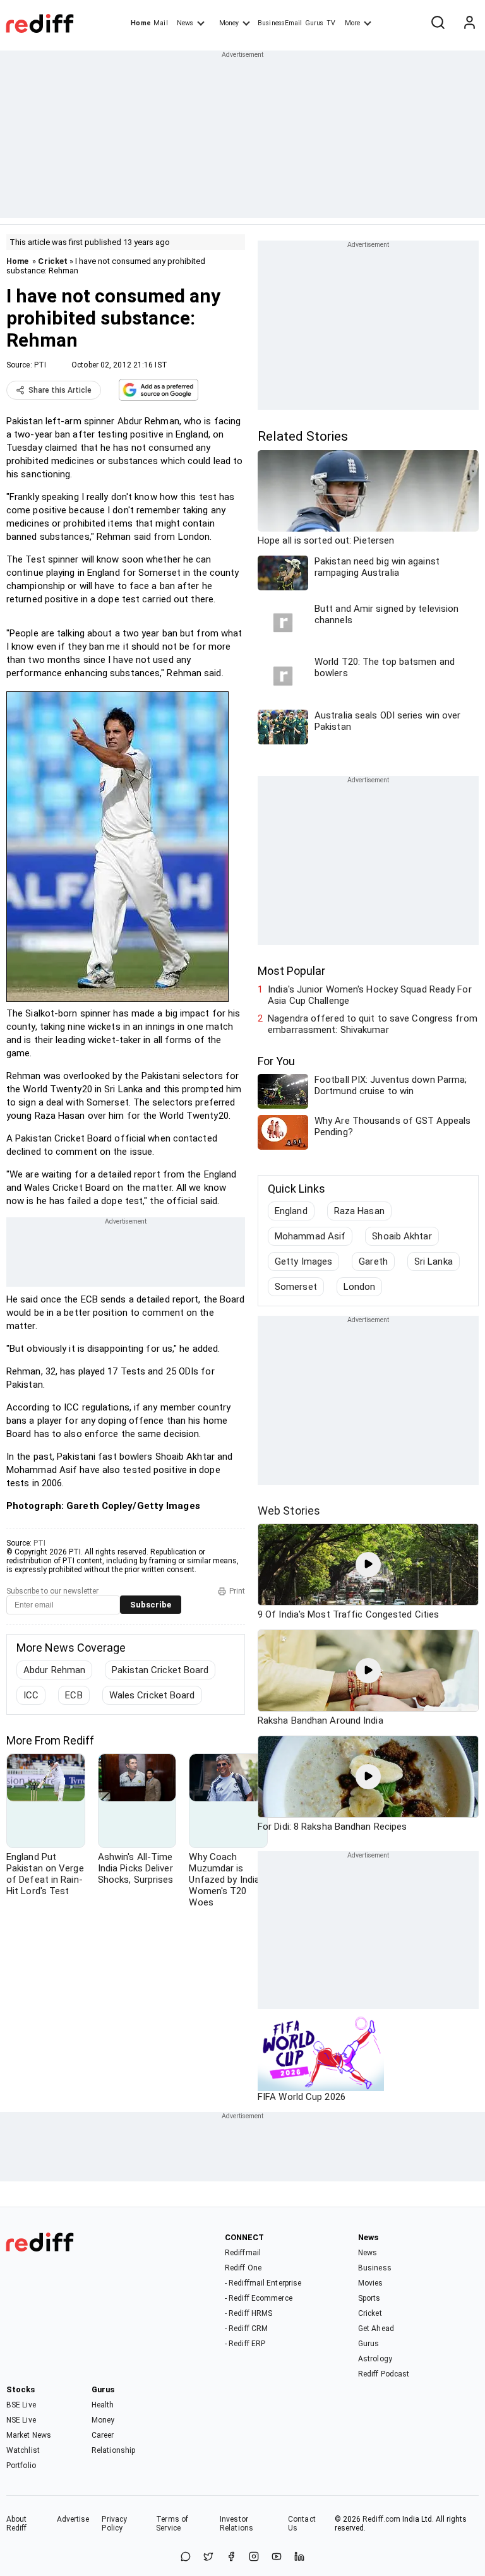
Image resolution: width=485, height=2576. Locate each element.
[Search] (438, 23)
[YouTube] (277, 2557)
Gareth (373, 1261)
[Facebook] (231, 2557)
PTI (40, 365)
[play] (368, 1565)
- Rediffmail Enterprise (263, 2283)
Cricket (53, 261)
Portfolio (21, 2466)
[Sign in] (469, 23)
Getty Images (303, 1261)
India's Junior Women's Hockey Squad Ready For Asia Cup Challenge (370, 995)
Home (141, 23)
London (360, 1287)
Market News (29, 2435)
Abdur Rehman (54, 1670)
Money (229, 23)
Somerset (296, 1287)
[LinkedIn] (299, 2557)
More (352, 23)
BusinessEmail (280, 23)
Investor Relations (237, 2524)
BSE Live (21, 2405)
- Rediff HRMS (248, 2313)
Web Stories (289, 1511)
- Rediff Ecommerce (259, 2298)
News (185, 23)
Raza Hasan (359, 1211)
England (291, 1211)
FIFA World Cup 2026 (302, 2097)
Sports (369, 2298)
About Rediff (17, 2524)
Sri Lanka (434, 1261)
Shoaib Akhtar (402, 1236)
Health (103, 2405)
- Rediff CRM (246, 2329)
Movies (371, 2283)
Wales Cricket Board (152, 1695)
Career (103, 2435)
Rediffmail (243, 2253)
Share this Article (60, 390)
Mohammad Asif (310, 1236)
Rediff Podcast (384, 2374)
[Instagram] (254, 2557)
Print (237, 1591)
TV (331, 23)
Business (375, 2268)
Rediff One (243, 2268)
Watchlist (23, 2450)
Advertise (73, 2519)
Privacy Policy (114, 2524)
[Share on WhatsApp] (186, 2557)
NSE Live (21, 2420)
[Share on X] (208, 2557)
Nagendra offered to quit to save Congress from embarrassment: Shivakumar (373, 1024)
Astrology (375, 2359)
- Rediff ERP (245, 2344)
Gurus (314, 23)
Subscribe (151, 1605)
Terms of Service (172, 2524)
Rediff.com (381, 2519)
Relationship (113, 2450)
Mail (160, 23)
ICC (31, 1695)
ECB (74, 1695)
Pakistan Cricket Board (160, 1670)
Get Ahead (376, 2329)
